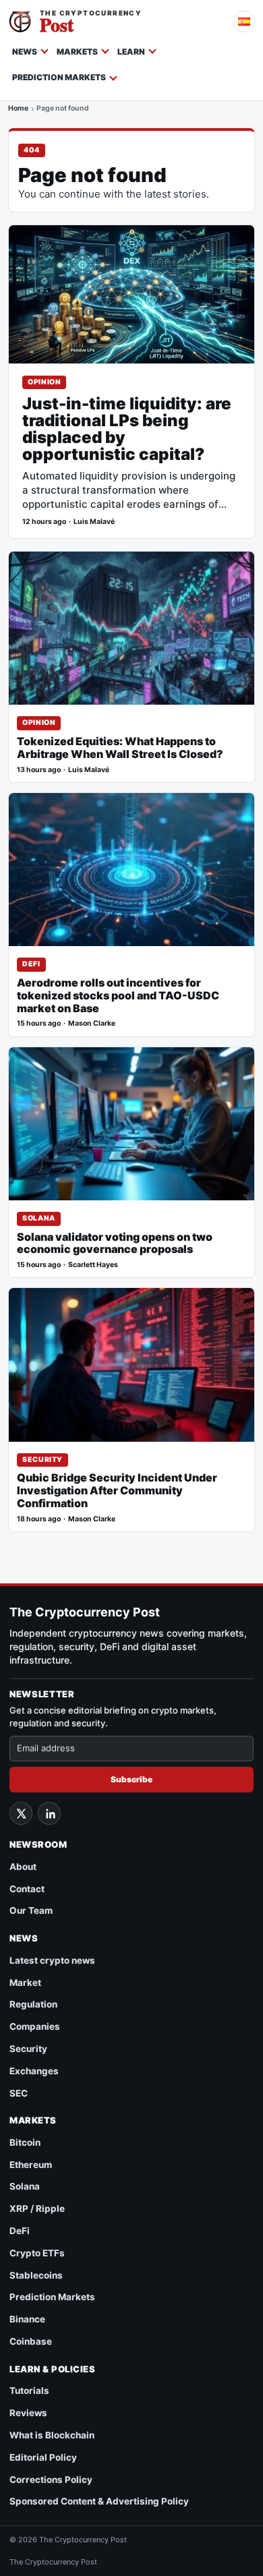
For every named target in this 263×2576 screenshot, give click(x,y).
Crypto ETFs (37, 2253)
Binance (27, 2319)
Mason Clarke (92, 1023)
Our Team (31, 1910)
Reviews (28, 2413)
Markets (77, 52)
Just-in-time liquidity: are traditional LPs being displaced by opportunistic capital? (127, 430)
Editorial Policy (43, 2457)
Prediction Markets (59, 77)
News (25, 52)
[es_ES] (244, 22)
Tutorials (29, 2391)
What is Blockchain (52, 2435)
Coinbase (31, 2341)
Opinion (44, 382)
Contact (27, 1889)
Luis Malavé (94, 522)
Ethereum (31, 2165)
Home (18, 109)
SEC (19, 2093)
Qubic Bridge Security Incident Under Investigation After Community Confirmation (117, 1491)
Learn (131, 52)
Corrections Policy (51, 2480)
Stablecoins (36, 2275)
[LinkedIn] (49, 1813)
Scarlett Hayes (93, 1265)
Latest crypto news (52, 1960)
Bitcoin (25, 2142)
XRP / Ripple (37, 2208)
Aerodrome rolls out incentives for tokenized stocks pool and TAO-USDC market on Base (118, 996)
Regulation (33, 2004)
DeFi (31, 964)
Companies (35, 2026)
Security (42, 1460)
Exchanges (34, 2071)
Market (25, 1983)
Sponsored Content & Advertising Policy (99, 2501)
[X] (21, 1813)
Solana (39, 1218)
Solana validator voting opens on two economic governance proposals (115, 1243)
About (23, 1867)
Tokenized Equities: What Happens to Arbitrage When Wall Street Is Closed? (120, 748)
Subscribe (131, 1779)
